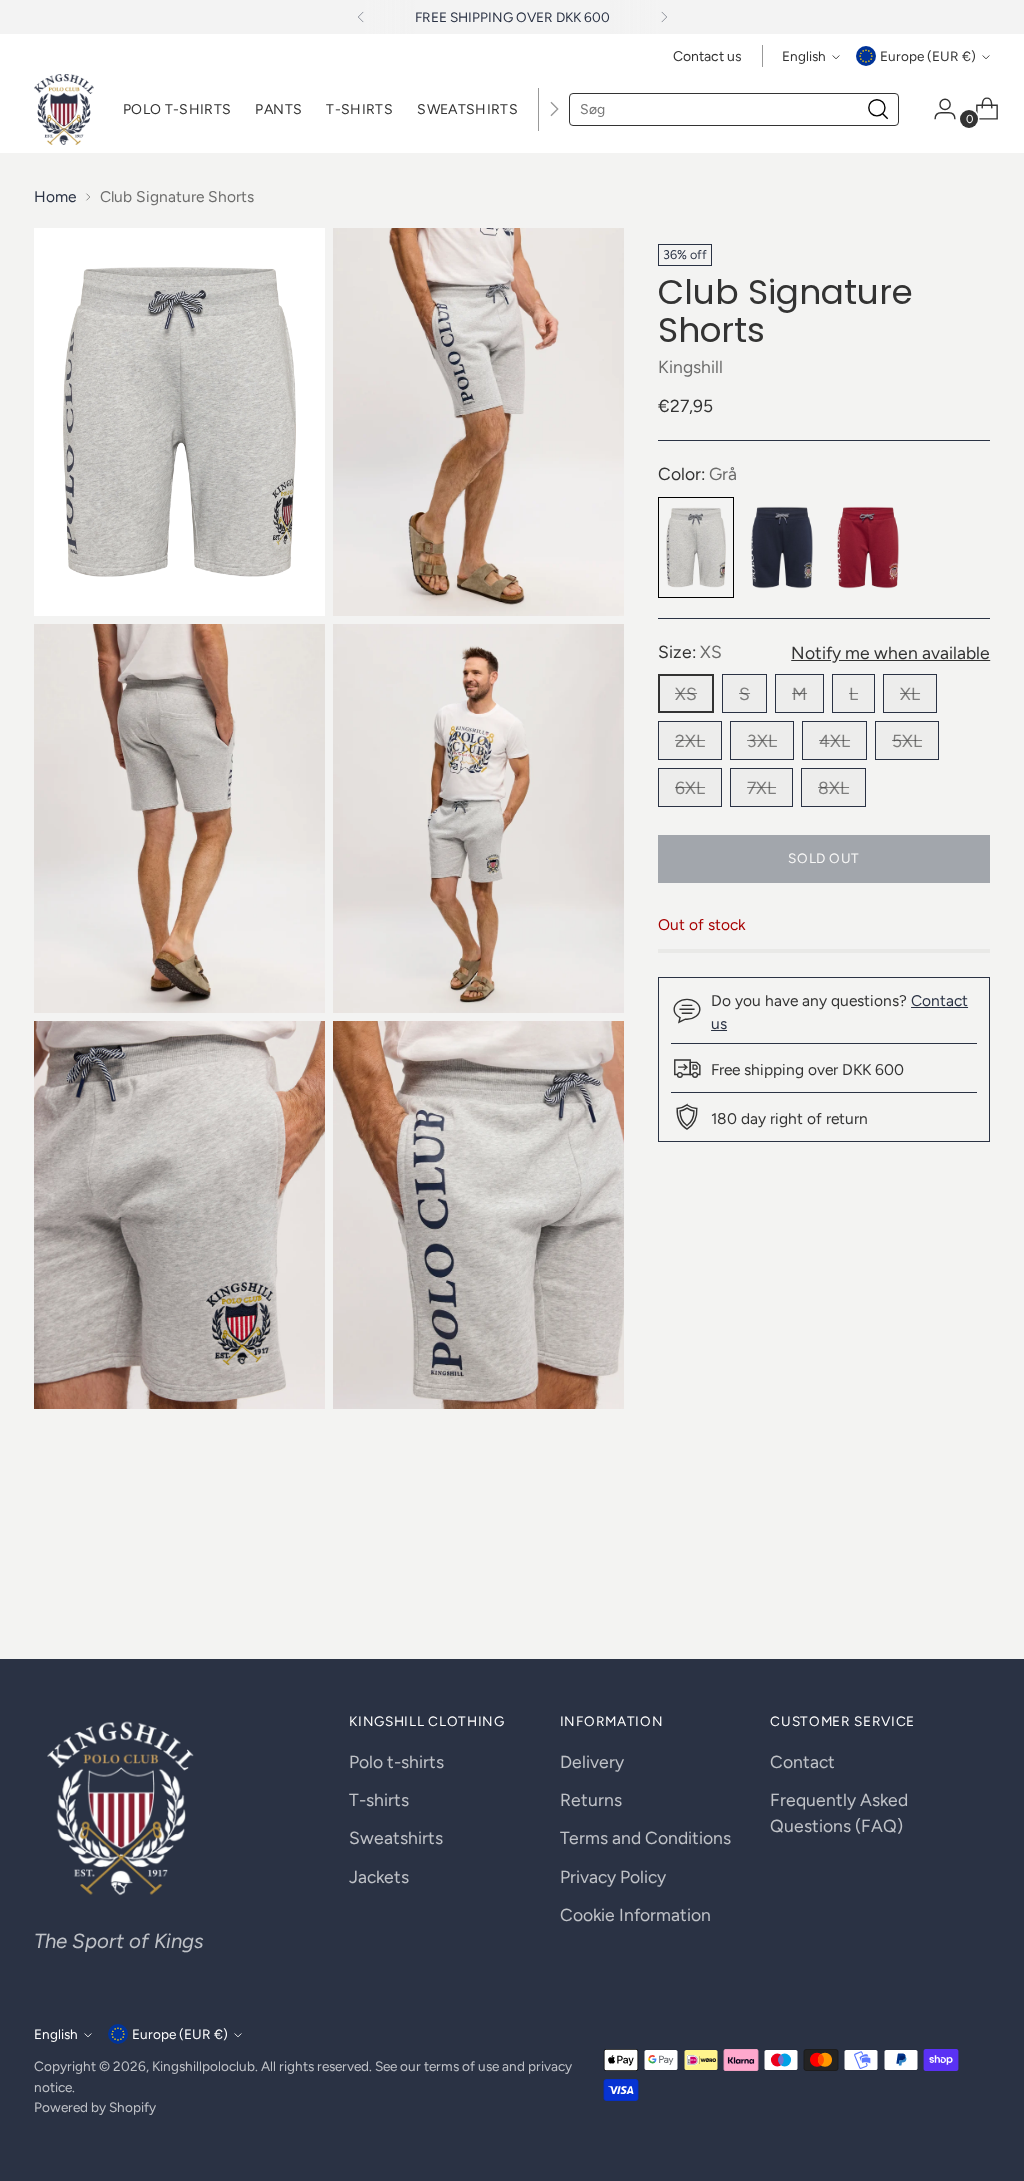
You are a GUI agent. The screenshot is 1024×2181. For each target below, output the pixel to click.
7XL (761, 787)
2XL (690, 740)
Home (55, 196)
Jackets (379, 1876)
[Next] (664, 17)
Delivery (592, 1761)
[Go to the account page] (937, 109)
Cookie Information (635, 1914)
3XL (762, 740)
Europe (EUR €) (928, 56)
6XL (690, 787)
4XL (834, 740)
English (804, 56)
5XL (907, 740)
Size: (690, 651)
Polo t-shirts (396, 1761)
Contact (802, 1761)
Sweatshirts (396, 1837)
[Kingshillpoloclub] (64, 109)
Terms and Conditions (645, 1837)
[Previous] (361, 17)
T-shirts (379, 1799)
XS (686, 693)
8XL (833, 787)
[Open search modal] (878, 109)
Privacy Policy (613, 1876)
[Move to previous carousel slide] (927, 1591)
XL (910, 693)
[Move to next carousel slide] (973, 1590)
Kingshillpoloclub (203, 2066)
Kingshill (690, 366)
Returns (591, 1799)
